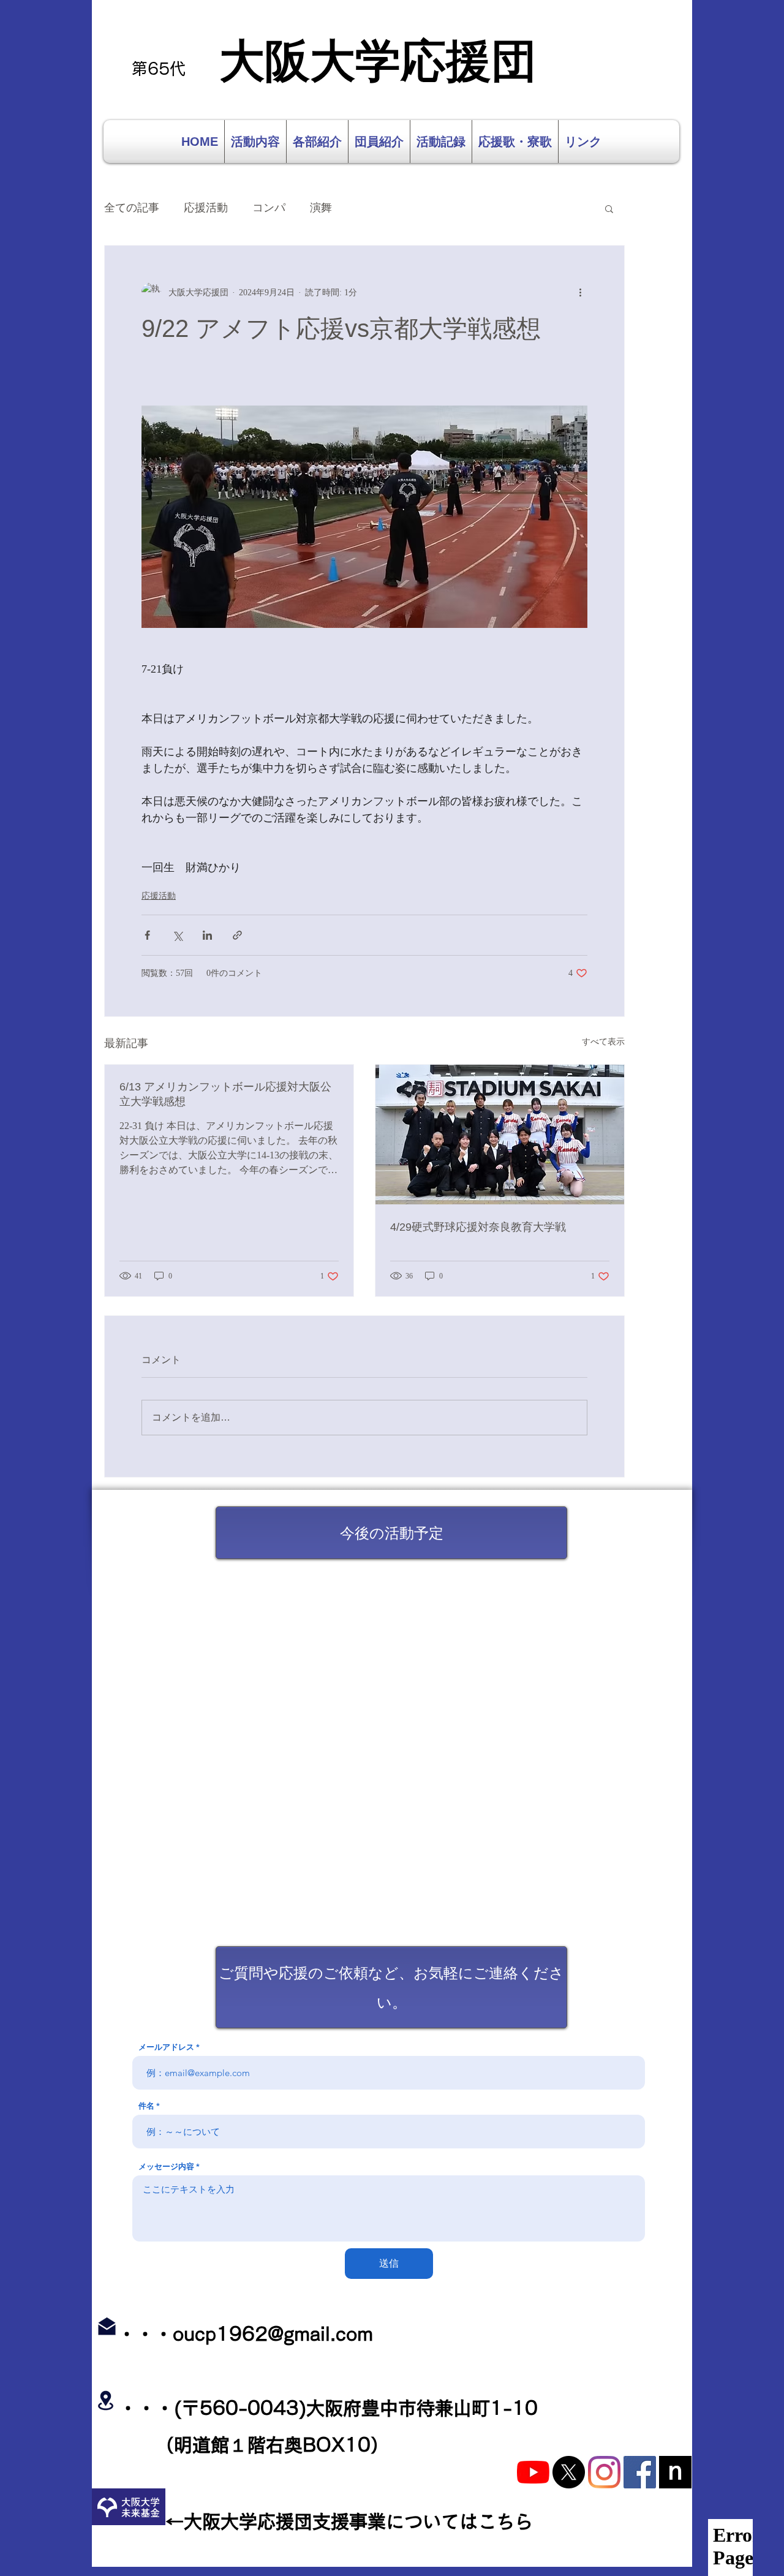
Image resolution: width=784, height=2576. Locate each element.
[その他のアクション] (580, 292)
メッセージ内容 (166, 2166)
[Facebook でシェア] (147, 935)
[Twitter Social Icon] (569, 2472)
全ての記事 (132, 208)
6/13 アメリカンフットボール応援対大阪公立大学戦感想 (225, 1094)
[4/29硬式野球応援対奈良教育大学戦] (500, 1135)
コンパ (269, 208)
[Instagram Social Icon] (604, 2472)
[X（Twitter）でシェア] (177, 935)
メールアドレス (166, 2047)
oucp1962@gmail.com (273, 2334)
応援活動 (206, 208)
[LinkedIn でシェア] (207, 935)
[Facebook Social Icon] (640, 2472)
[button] (609, 208)
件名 (146, 2106)
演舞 (321, 208)
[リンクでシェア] (237, 935)
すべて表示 (603, 1042)
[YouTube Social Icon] (533, 2472)
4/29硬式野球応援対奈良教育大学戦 (478, 1227)
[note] (675, 2472)
